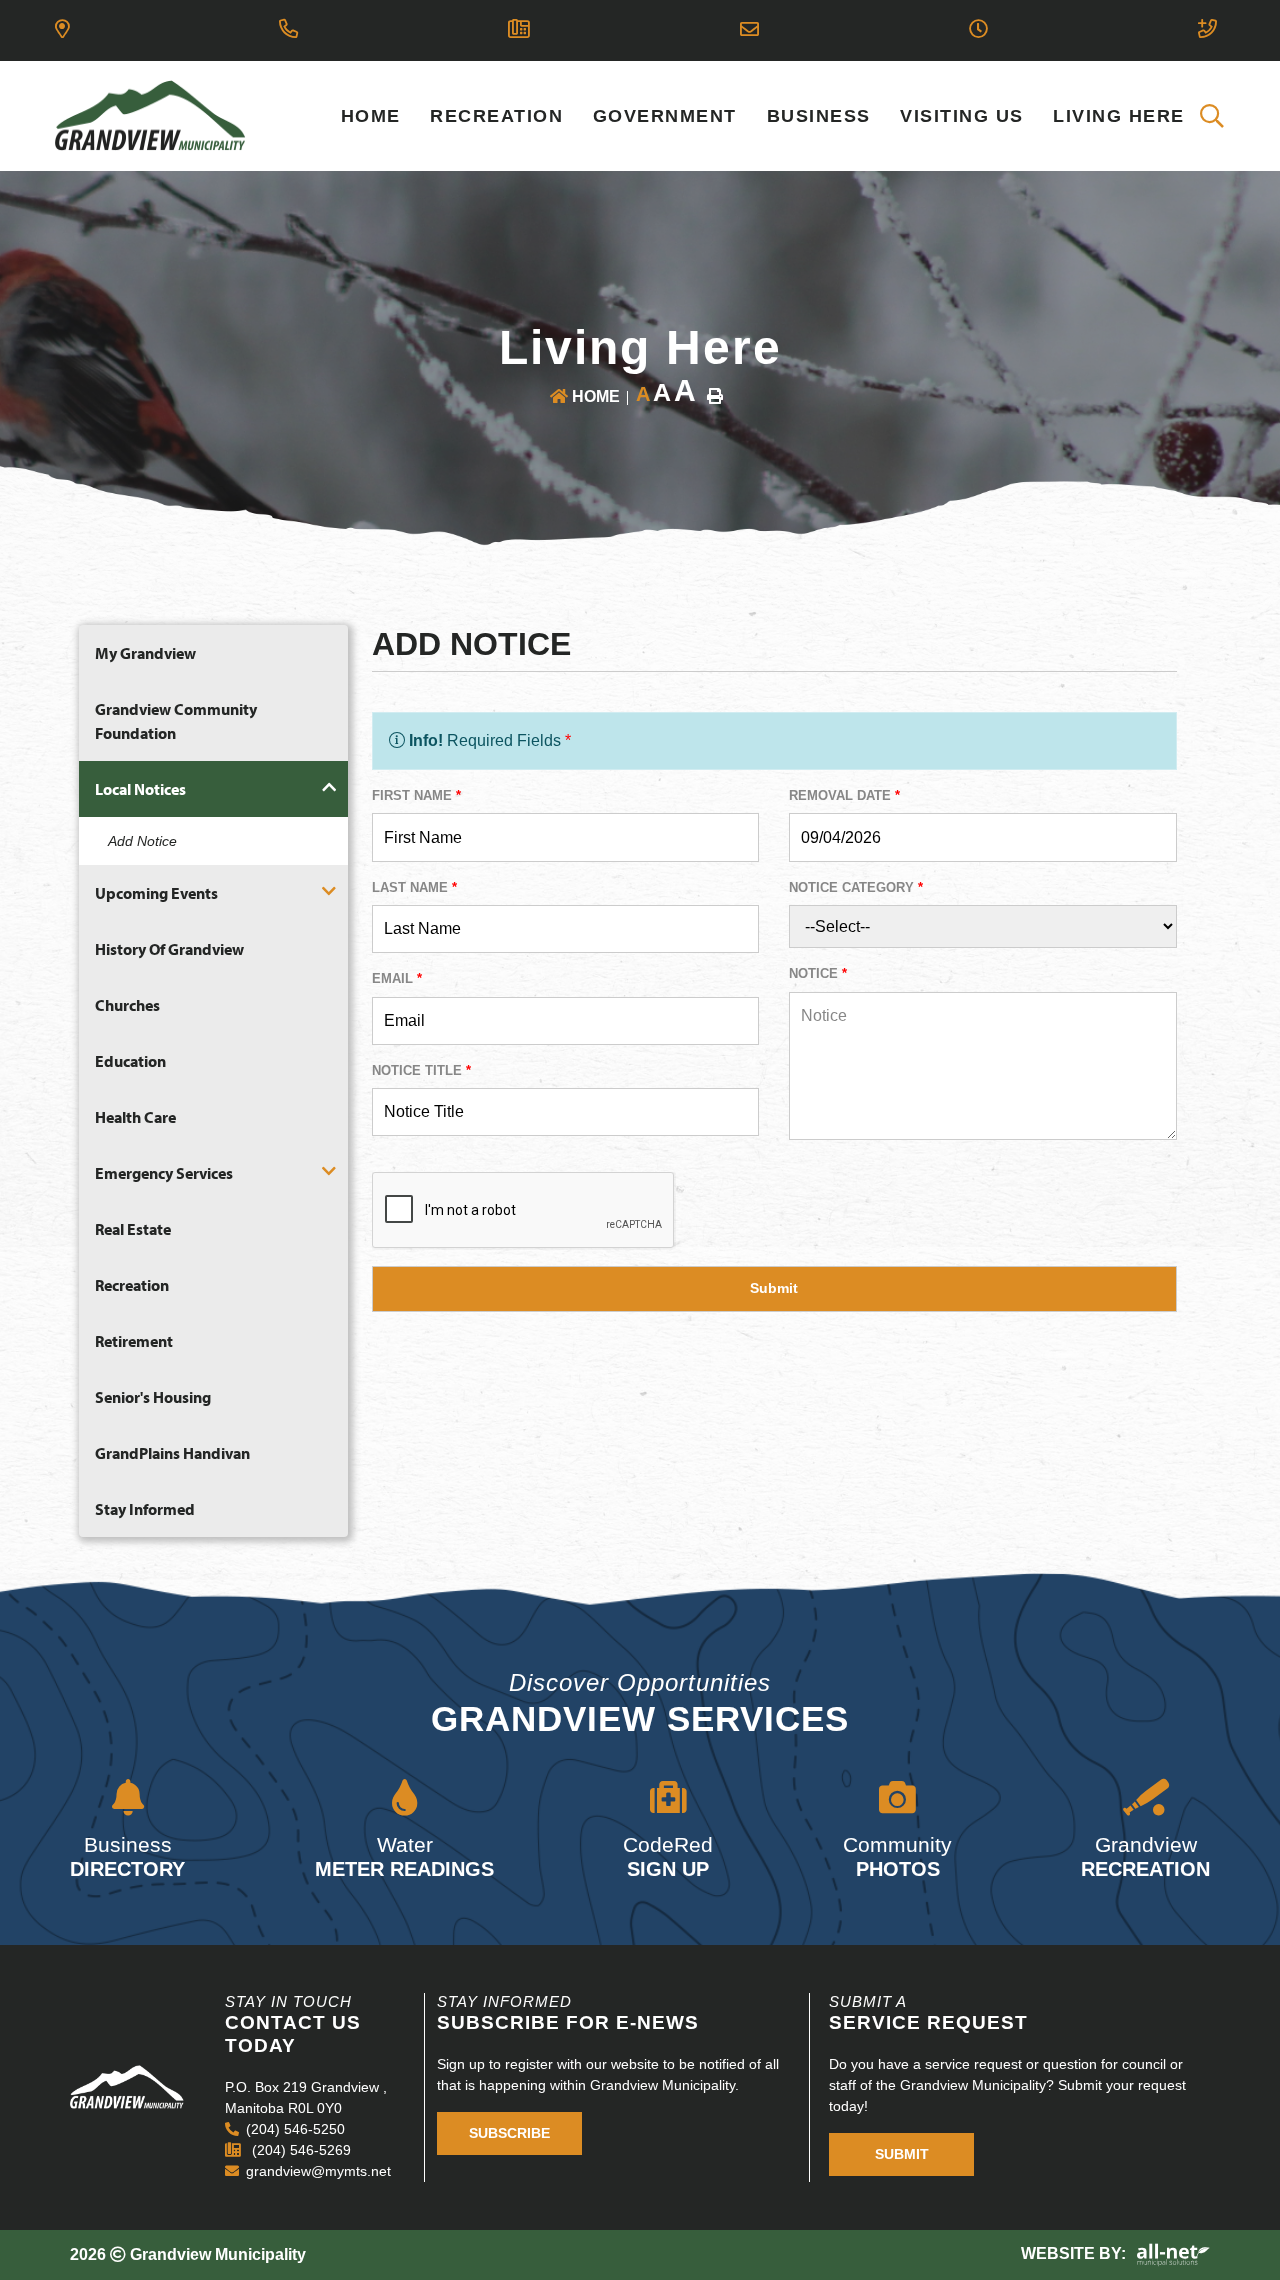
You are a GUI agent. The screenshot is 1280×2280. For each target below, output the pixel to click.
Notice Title (421, 1070)
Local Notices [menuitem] (140, 789)
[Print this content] (715, 396)
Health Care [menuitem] (135, 1117)
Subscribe (509, 2133)
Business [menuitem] (819, 116)
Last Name (414, 887)
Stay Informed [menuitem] (145, 1509)
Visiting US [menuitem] (962, 116)
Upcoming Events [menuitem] (156, 893)
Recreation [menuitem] (496, 116)
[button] (328, 788)
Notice (818, 973)
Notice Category (856, 887)
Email (397, 978)
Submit (902, 2154)
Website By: (1075, 2253)
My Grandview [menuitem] (145, 653)
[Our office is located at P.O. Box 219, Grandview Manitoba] (66, 30)
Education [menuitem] (130, 1061)
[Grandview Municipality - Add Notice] (150, 114)
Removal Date (844, 795)
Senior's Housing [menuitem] (153, 1397)
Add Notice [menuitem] (142, 841)
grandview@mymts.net (318, 2171)
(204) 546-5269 (299, 2150)
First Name (416, 795)
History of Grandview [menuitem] (169, 949)
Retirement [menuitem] (134, 1341)
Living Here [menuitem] (1119, 116)
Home (596, 396)
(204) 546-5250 (295, 2129)
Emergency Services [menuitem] (164, 1173)
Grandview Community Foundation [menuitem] (176, 721)
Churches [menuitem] (127, 1005)
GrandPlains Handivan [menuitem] (172, 1453)
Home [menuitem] (371, 116)
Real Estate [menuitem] (133, 1229)
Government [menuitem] (665, 116)
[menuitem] (1213, 116)
